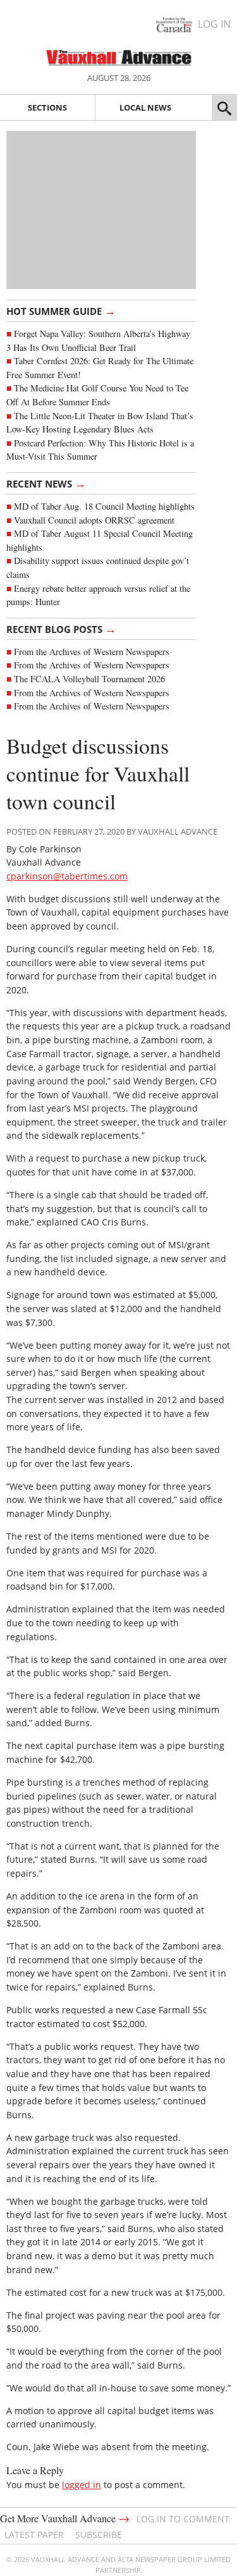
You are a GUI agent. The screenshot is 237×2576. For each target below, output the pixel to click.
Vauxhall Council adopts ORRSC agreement (94, 520)
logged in (82, 2485)
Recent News (46, 483)
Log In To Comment (183, 2519)
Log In (214, 24)
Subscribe (99, 2535)
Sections (47, 107)
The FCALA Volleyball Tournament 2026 (89, 679)
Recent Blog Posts (61, 629)
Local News (145, 107)
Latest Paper (34, 2535)
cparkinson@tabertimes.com (67, 876)
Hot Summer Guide (61, 310)
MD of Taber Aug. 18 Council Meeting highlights (104, 506)
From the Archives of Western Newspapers (92, 652)
